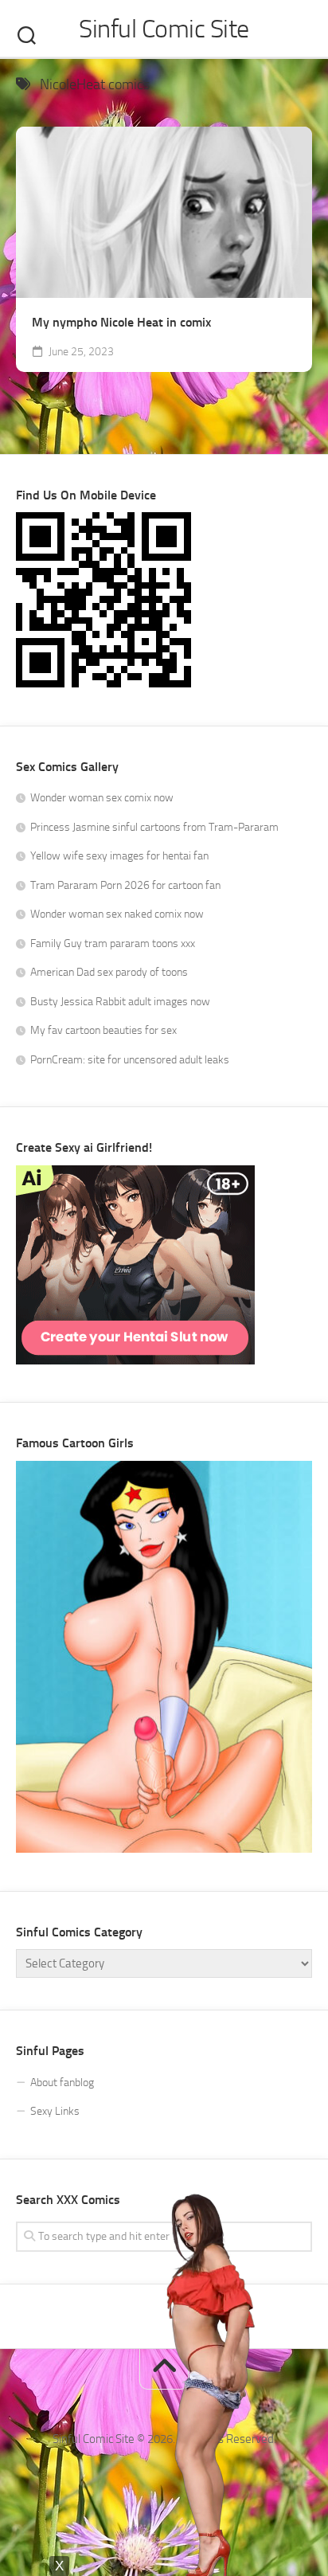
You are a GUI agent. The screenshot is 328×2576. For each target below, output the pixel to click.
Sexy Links (55, 2111)
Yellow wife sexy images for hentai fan (119, 856)
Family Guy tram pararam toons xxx (113, 943)
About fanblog (62, 2083)
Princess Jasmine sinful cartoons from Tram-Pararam (154, 827)
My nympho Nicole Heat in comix (121, 322)
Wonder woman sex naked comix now (117, 914)
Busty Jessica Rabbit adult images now (120, 1002)
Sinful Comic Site (164, 29)
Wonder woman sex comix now (102, 798)
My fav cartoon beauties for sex (103, 1030)
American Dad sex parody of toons (109, 972)
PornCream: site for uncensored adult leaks (130, 1060)
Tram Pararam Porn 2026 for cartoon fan (125, 885)
